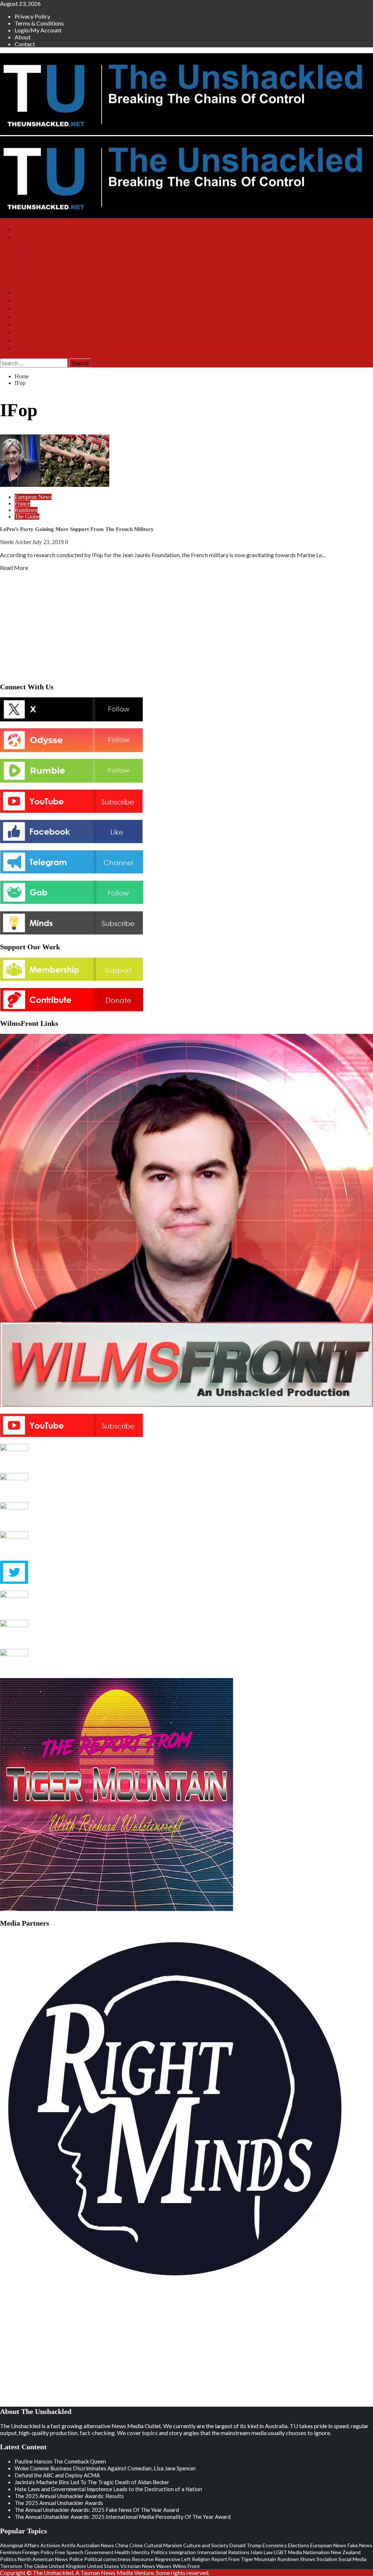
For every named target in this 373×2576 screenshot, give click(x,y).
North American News (43, 2559)
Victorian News (138, 2566)
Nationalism (316, 2552)
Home (22, 229)
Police (76, 2559)
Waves (164, 2566)
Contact (25, 44)
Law (268, 2552)
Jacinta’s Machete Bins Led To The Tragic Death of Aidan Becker (92, 2482)
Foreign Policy (38, 2552)
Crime (136, 2545)
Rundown (26, 510)
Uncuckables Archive (54, 285)
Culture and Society (206, 2545)
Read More (14, 568)
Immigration (182, 2552)
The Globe (27, 517)
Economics (275, 2545)
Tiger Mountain (47, 261)
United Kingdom (67, 2566)
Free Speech (69, 2552)
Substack (25, 293)
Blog (20, 317)
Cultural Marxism (163, 2545)
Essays (22, 332)
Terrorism (11, 2566)
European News (33, 497)
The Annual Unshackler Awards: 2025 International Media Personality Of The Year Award (123, 2517)
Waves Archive (47, 277)
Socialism (327, 2559)
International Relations (223, 2552)
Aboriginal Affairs (20, 2545)
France (22, 503)
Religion (201, 2559)
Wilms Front (43, 253)
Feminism (11, 2552)
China (122, 2545)
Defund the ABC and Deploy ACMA (57, 2475)
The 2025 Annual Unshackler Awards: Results (69, 2496)
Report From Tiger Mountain (244, 2559)
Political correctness (107, 2559)
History (23, 340)
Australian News (95, 2545)
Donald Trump (246, 2545)
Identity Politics (149, 2552)
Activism (50, 2545)
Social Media (352, 2559)
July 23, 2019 (49, 542)
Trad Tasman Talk (50, 269)
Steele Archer (16, 542)
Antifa (68, 2545)
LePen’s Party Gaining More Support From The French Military (77, 529)
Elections (299, 2545)
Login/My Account (38, 30)
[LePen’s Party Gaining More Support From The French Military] (55, 485)
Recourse (143, 2559)
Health (122, 2552)
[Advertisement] (186, 625)
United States (103, 2566)
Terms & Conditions (39, 23)
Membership (29, 301)
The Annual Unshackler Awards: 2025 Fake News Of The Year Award (97, 2510)
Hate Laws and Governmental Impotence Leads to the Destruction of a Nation (108, 2489)
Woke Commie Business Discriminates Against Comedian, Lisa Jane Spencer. (106, 2468)
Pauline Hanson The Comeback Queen (60, 2461)
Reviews (25, 348)
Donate (23, 309)
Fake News (360, 2545)
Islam (257, 2552)
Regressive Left (173, 2559)
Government (99, 2552)
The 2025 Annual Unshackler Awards (59, 2503)
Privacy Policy (32, 16)
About (23, 37)
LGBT (280, 2552)
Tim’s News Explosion (55, 245)
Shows (22, 237)
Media (295, 2552)
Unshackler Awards (37, 325)
